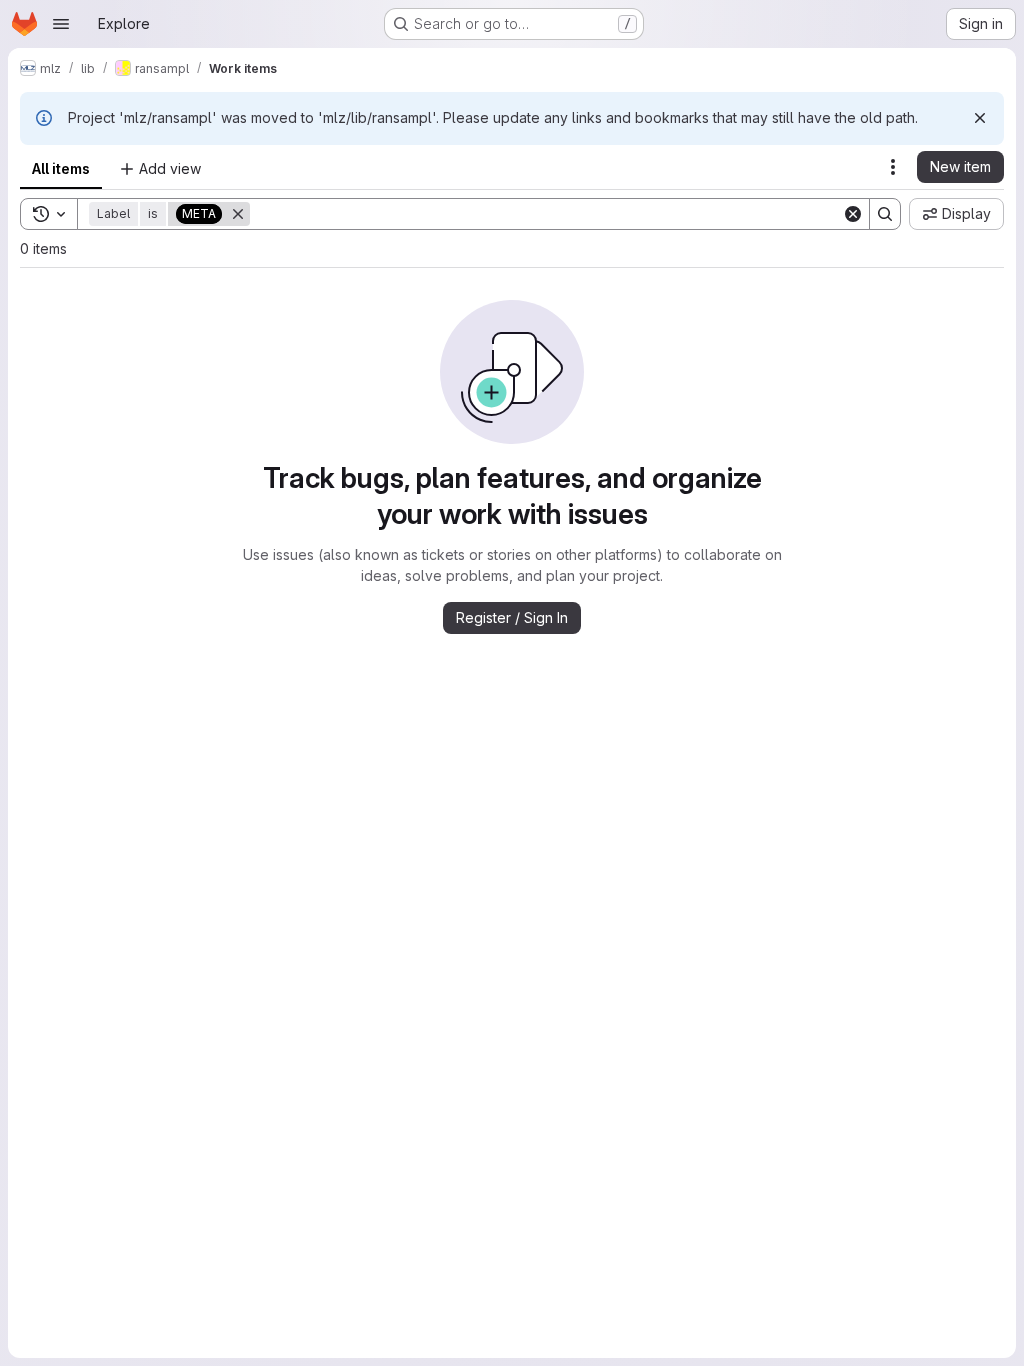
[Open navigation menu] (61, 24)
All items (61, 168)
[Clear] (853, 214)
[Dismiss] (980, 118)
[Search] (885, 214)
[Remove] (238, 214)
